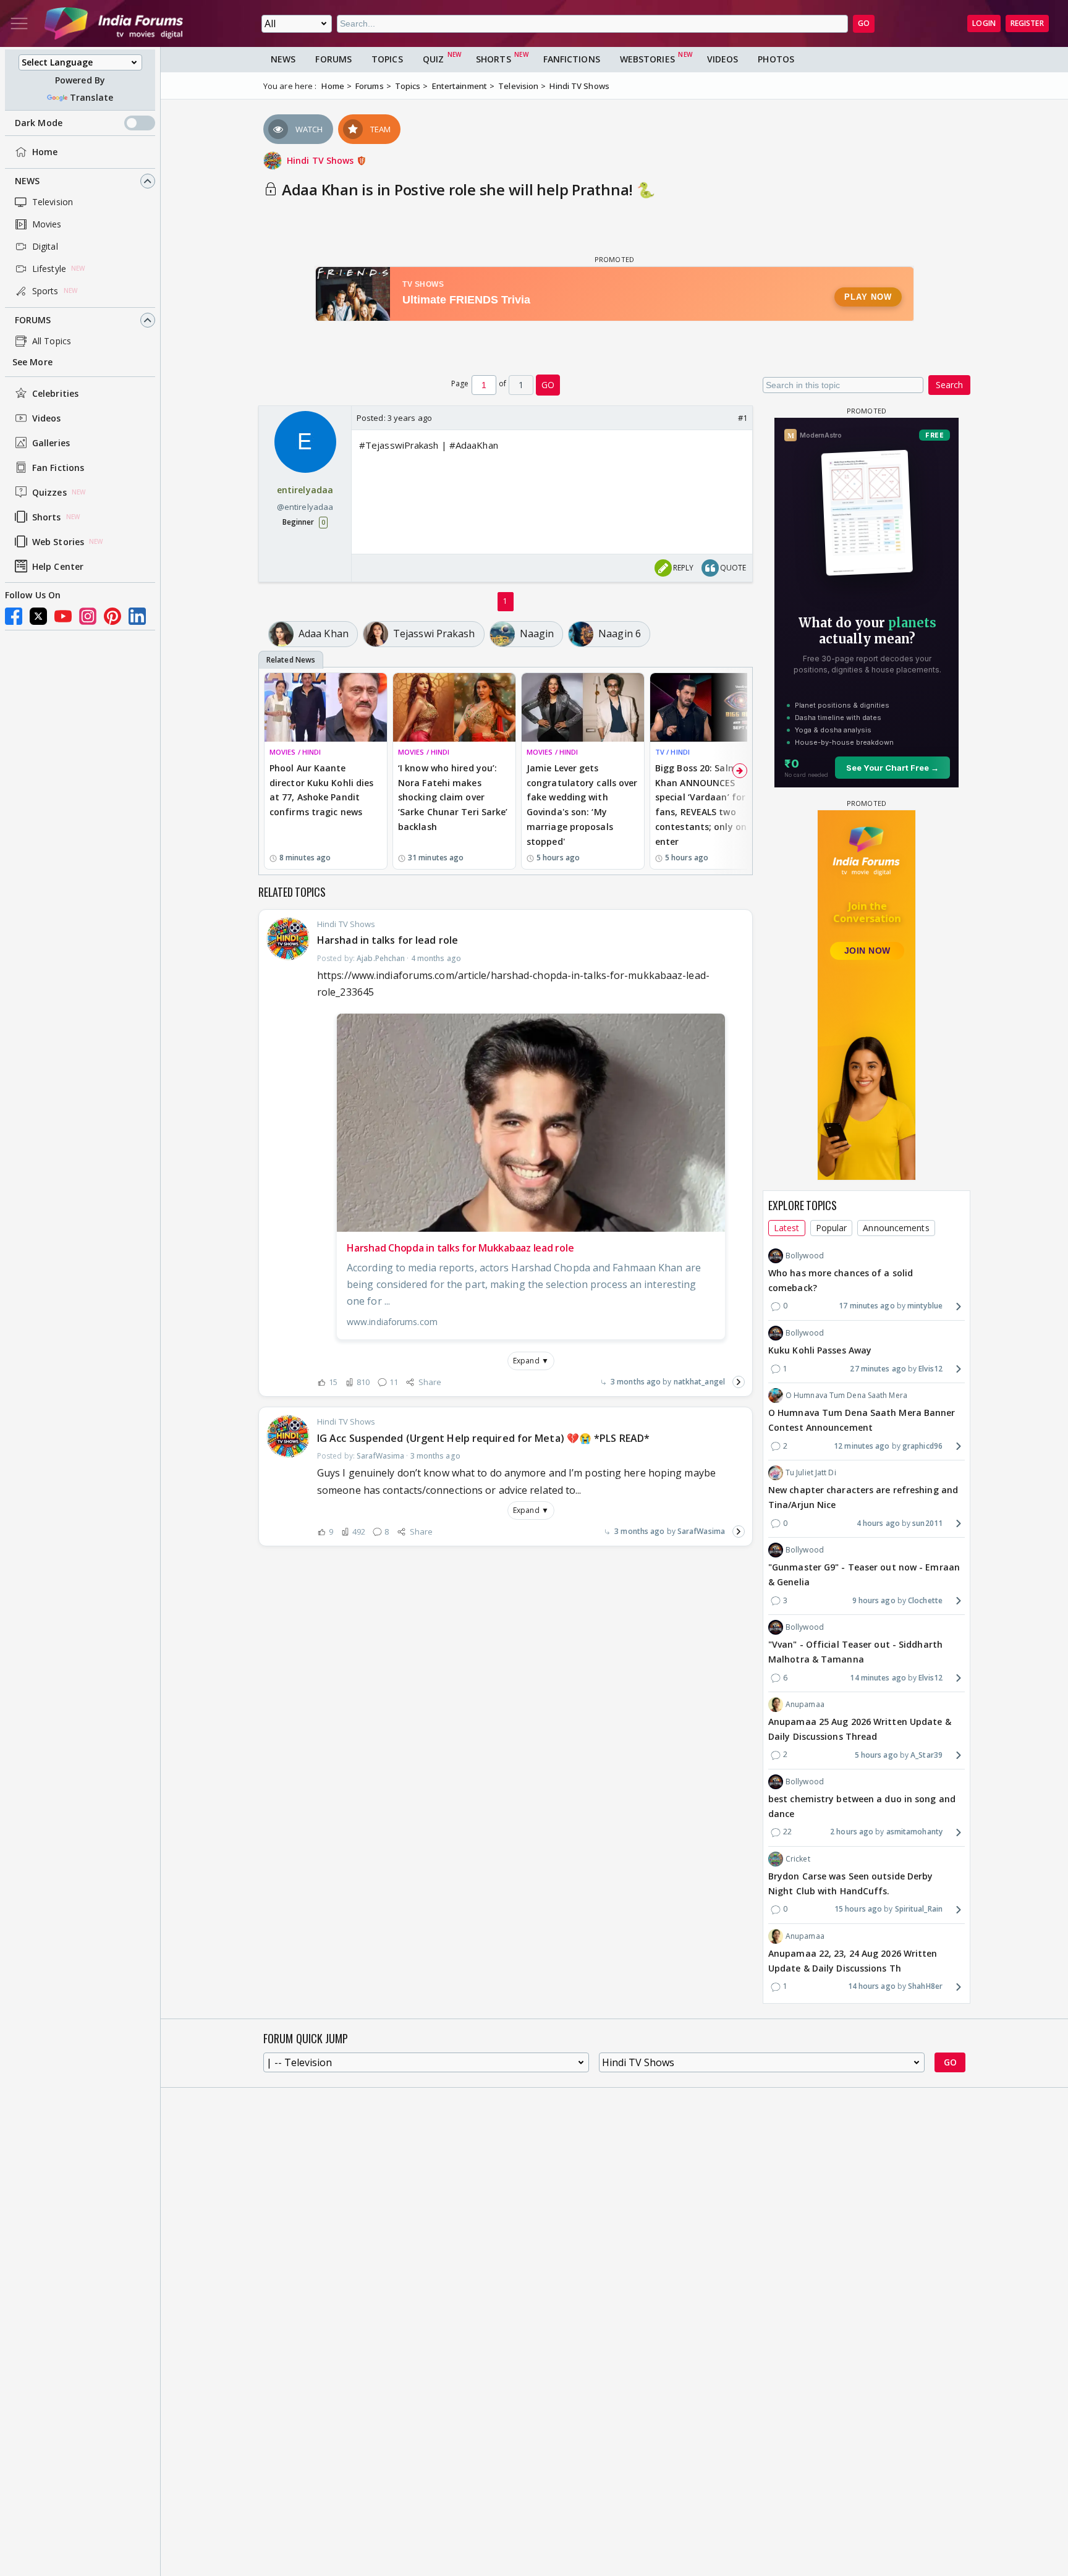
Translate (91, 97)
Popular (832, 1228)
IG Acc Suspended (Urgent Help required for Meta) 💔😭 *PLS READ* (483, 1438)
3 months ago (636, 1382)
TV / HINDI (672, 752)
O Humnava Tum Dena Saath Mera (846, 1395)
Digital (45, 246)
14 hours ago (872, 1986)
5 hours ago (876, 1755)
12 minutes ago (862, 1446)
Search (949, 385)
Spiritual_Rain (919, 1909)
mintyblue (925, 1306)
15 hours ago (858, 1909)
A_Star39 (926, 1755)
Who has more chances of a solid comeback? (841, 1280)
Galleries (51, 443)
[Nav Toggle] (19, 23)
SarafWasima (701, 1531)
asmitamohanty (914, 1832)
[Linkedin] (137, 616)
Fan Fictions (58, 468)
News (27, 181)
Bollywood (805, 1256)
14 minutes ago (878, 1678)
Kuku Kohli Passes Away (820, 1350)
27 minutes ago (878, 1369)
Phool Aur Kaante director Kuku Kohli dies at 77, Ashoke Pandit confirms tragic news (321, 790)
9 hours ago (874, 1600)
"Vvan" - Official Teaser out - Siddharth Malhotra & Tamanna (855, 1652)
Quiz (433, 59)
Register (1027, 23)
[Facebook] (14, 616)
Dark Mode (39, 123)
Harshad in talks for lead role (388, 940)
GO (864, 23)
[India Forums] (114, 23)
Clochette (925, 1600)
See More (32, 362)
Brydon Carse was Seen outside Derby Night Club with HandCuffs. (851, 1883)
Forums (33, 320)
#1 (743, 418)
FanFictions (572, 59)
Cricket (798, 1859)
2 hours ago (852, 1832)
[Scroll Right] (740, 771)
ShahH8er (925, 1986)
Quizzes (49, 492)
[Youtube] (63, 616)
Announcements (896, 1228)
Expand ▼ (531, 1361)
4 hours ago (878, 1523)
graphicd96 (922, 1446)
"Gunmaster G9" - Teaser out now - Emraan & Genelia (864, 1574)
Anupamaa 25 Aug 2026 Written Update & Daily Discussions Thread (860, 1729)
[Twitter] (38, 616)
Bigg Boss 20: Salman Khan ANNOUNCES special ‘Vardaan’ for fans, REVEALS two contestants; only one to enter (710, 805)
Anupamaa (805, 1704)
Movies (47, 224)
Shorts (47, 517)
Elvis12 (930, 1369)
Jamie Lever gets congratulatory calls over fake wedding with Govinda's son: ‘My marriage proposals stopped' (582, 805)
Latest (787, 1228)
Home (45, 152)
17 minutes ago (867, 1306)
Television (53, 202)
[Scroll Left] (271, 771)
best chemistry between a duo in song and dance (862, 1806)
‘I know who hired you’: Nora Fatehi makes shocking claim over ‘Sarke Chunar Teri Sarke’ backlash (453, 797)
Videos (47, 418)
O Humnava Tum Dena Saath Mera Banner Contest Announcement (862, 1420)
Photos (776, 59)
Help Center (58, 566)
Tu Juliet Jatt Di (811, 1472)
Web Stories (58, 542)
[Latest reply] (739, 1382)
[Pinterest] (112, 616)
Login (984, 23)
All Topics (52, 341)
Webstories (647, 59)
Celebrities (55, 393)
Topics (387, 59)
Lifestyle (49, 269)
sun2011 (927, 1523)
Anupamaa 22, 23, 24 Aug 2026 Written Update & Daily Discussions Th (853, 1961)
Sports (45, 291)
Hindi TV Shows (322, 160)
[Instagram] (88, 616)
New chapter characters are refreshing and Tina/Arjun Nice (863, 1497)
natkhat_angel (699, 1382)
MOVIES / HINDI (295, 752)
